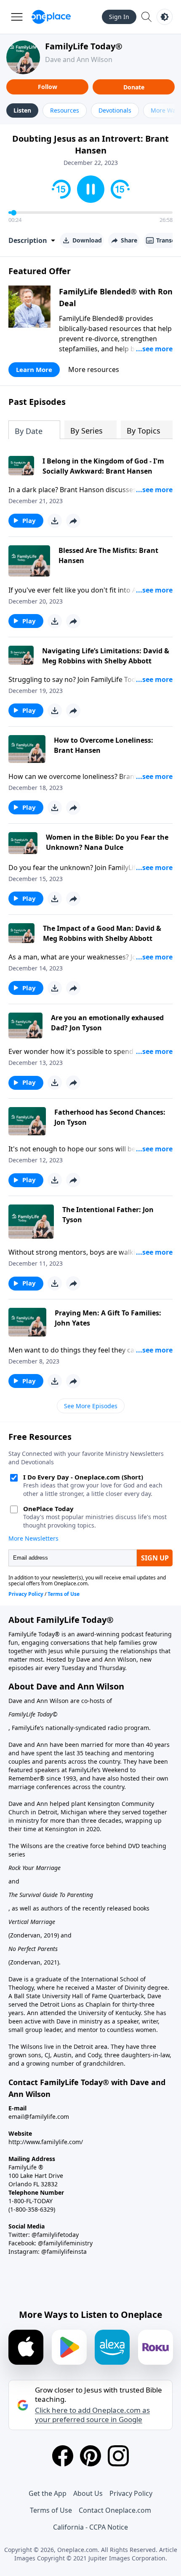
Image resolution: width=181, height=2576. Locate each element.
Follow (48, 87)
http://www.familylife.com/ (46, 2142)
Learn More (34, 369)
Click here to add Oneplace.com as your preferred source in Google (92, 2415)
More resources (94, 369)
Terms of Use (51, 2510)
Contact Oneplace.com (115, 2510)
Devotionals (115, 110)
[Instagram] (118, 2456)
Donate (134, 87)
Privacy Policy (131, 2493)
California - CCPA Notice (90, 2527)
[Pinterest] (90, 2456)
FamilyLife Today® (84, 46)
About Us (88, 2493)
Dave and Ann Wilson (79, 59)
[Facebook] (63, 2456)
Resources (65, 110)
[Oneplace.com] (51, 17)
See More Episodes (91, 1406)
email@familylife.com (39, 2117)
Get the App (48, 2493)
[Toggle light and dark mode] (165, 17)
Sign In (119, 17)
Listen (22, 110)
